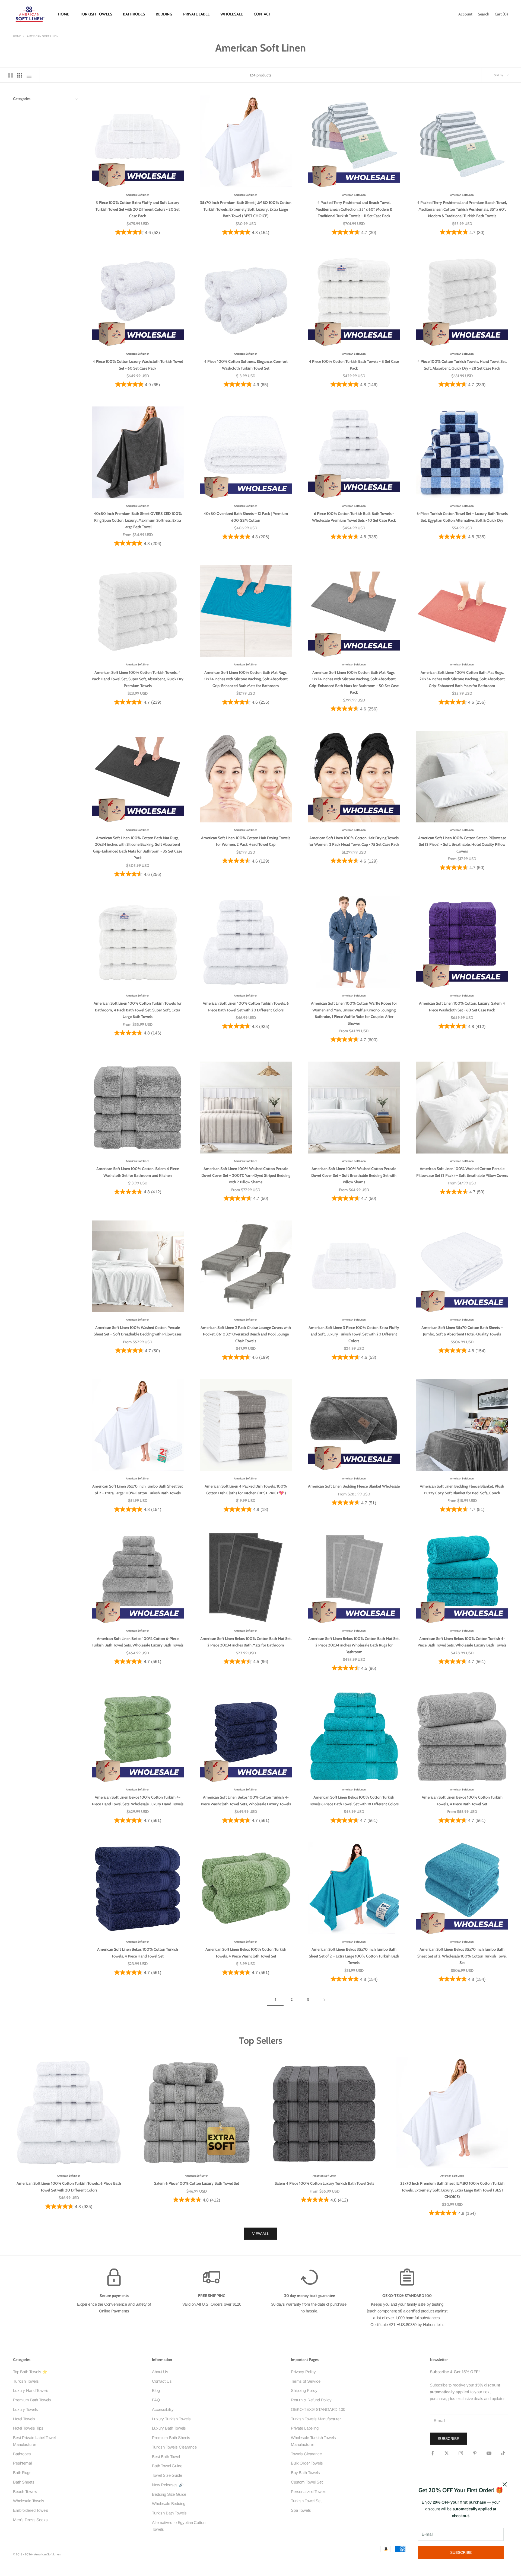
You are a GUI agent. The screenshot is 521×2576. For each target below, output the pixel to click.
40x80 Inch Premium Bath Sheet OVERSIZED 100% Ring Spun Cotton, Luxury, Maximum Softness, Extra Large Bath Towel (138, 520)
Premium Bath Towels (32, 2400)
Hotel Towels (24, 2419)
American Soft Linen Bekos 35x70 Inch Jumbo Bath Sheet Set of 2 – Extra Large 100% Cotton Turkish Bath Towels (354, 1956)
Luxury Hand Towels (31, 2390)
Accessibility (163, 2409)
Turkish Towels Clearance (174, 2447)
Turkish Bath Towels (169, 2513)
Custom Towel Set (307, 2482)
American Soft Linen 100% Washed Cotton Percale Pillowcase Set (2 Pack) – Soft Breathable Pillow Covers (462, 1172)
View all (261, 2234)
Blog (156, 2390)
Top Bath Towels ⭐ (30, 2372)
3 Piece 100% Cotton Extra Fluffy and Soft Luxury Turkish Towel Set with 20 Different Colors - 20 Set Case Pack (138, 209)
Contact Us (162, 2381)
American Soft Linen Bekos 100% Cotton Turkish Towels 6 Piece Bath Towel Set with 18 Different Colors (354, 1800)
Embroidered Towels (31, 2510)
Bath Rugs (22, 2473)
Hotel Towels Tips (28, 2428)
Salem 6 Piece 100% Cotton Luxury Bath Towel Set (197, 2183)
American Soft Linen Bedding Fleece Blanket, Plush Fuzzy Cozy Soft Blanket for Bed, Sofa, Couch (462, 1489)
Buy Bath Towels (305, 2473)
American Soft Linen (43, 36)
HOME (63, 14)
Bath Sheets (24, 2482)
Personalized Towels (309, 2492)
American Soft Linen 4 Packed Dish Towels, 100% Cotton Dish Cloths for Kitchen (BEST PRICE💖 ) (246, 1489)
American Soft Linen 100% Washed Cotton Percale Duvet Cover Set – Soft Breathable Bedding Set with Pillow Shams (354, 1175)
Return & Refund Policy (311, 2400)
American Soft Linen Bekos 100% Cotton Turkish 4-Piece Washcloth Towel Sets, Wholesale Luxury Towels (246, 1800)
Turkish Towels (26, 2381)
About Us (160, 2372)
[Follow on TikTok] (503, 2453)
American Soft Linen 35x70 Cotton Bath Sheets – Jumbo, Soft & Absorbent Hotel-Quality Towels (462, 1331)
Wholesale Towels (29, 2501)
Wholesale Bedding (169, 2503)
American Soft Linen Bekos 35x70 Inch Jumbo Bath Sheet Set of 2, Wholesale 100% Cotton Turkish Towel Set (462, 1956)
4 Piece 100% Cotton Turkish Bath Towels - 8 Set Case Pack (354, 365)
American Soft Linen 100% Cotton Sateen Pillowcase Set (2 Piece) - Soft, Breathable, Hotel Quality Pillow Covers (462, 845)
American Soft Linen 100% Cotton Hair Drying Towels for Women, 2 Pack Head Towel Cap (246, 841)
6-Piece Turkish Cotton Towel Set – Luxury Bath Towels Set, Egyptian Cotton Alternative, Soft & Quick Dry (462, 517)
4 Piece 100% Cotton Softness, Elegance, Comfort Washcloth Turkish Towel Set (246, 365)
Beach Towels (25, 2492)
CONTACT (262, 14)
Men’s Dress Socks (30, 2520)
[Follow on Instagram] (461, 2453)
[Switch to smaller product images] (20, 75)
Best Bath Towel (166, 2457)
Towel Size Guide (167, 2475)
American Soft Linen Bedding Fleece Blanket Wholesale (354, 1486)
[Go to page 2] (324, 2000)
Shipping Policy (304, 2390)
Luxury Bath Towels (169, 2428)
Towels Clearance (306, 2454)
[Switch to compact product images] (29, 75)
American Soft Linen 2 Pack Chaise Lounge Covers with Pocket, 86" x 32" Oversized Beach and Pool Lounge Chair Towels (246, 1334)
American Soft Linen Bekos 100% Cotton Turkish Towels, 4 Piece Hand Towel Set (138, 1953)
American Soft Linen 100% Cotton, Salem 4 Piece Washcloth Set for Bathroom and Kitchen (138, 1172)
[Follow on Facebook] (433, 2453)
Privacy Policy (303, 2372)
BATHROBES (134, 14)
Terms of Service (306, 2381)
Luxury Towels (26, 2409)
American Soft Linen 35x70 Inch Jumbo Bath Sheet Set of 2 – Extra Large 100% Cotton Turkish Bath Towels (138, 1489)
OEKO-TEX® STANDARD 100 (318, 2409)
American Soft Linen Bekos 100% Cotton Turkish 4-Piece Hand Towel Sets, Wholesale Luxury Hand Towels (138, 1800)
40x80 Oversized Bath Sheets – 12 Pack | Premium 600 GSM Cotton (246, 517)
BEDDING (164, 14)
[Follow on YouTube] (489, 2453)
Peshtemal (22, 2463)
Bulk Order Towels (307, 2463)
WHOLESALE (232, 14)
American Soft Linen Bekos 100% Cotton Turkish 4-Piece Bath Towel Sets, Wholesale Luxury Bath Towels (462, 1642)
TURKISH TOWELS (96, 14)
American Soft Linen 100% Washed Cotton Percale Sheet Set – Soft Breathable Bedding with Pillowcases (138, 1331)
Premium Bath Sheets (171, 2438)
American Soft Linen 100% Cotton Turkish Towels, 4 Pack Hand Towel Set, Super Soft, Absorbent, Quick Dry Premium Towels (138, 679)
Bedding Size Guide (169, 2494)
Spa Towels (301, 2510)
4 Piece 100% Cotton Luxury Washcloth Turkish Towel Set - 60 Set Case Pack (138, 365)
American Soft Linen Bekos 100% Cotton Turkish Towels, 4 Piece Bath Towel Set (462, 1800)
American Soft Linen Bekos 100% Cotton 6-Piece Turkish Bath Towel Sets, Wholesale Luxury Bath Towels (138, 1642)
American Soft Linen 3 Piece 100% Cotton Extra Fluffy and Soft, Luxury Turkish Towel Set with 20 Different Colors (354, 1334)
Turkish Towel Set (306, 2501)
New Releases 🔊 (168, 2485)
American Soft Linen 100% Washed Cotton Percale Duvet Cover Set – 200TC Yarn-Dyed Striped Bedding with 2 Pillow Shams (246, 1175)
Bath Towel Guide (167, 2466)
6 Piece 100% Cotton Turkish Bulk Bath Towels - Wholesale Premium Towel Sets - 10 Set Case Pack (354, 517)
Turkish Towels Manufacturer (316, 2419)
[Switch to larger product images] (11, 75)
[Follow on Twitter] (447, 2453)
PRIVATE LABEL (196, 14)
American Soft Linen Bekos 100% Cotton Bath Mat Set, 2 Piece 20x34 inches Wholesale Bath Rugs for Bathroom (354, 1645)
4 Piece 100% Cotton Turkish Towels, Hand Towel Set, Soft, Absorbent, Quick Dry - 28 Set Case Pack (462, 365)
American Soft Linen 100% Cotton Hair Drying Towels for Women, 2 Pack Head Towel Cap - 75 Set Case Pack (354, 841)
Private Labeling (305, 2428)
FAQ (156, 2400)
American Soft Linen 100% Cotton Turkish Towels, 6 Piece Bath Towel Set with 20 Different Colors (246, 1007)
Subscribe (461, 2552)
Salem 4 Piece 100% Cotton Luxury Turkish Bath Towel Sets (324, 2183)
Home (17, 36)
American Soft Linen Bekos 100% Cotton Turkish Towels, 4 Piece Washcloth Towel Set (246, 1953)
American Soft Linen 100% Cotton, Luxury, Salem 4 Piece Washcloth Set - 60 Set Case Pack (462, 1007)
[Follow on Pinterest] (475, 2453)
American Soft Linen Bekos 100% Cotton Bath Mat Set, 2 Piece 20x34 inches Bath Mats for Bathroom (246, 1642)
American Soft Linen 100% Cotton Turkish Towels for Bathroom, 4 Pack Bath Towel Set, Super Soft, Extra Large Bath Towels (138, 1010)
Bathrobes (22, 2454)
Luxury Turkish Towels (171, 2419)
